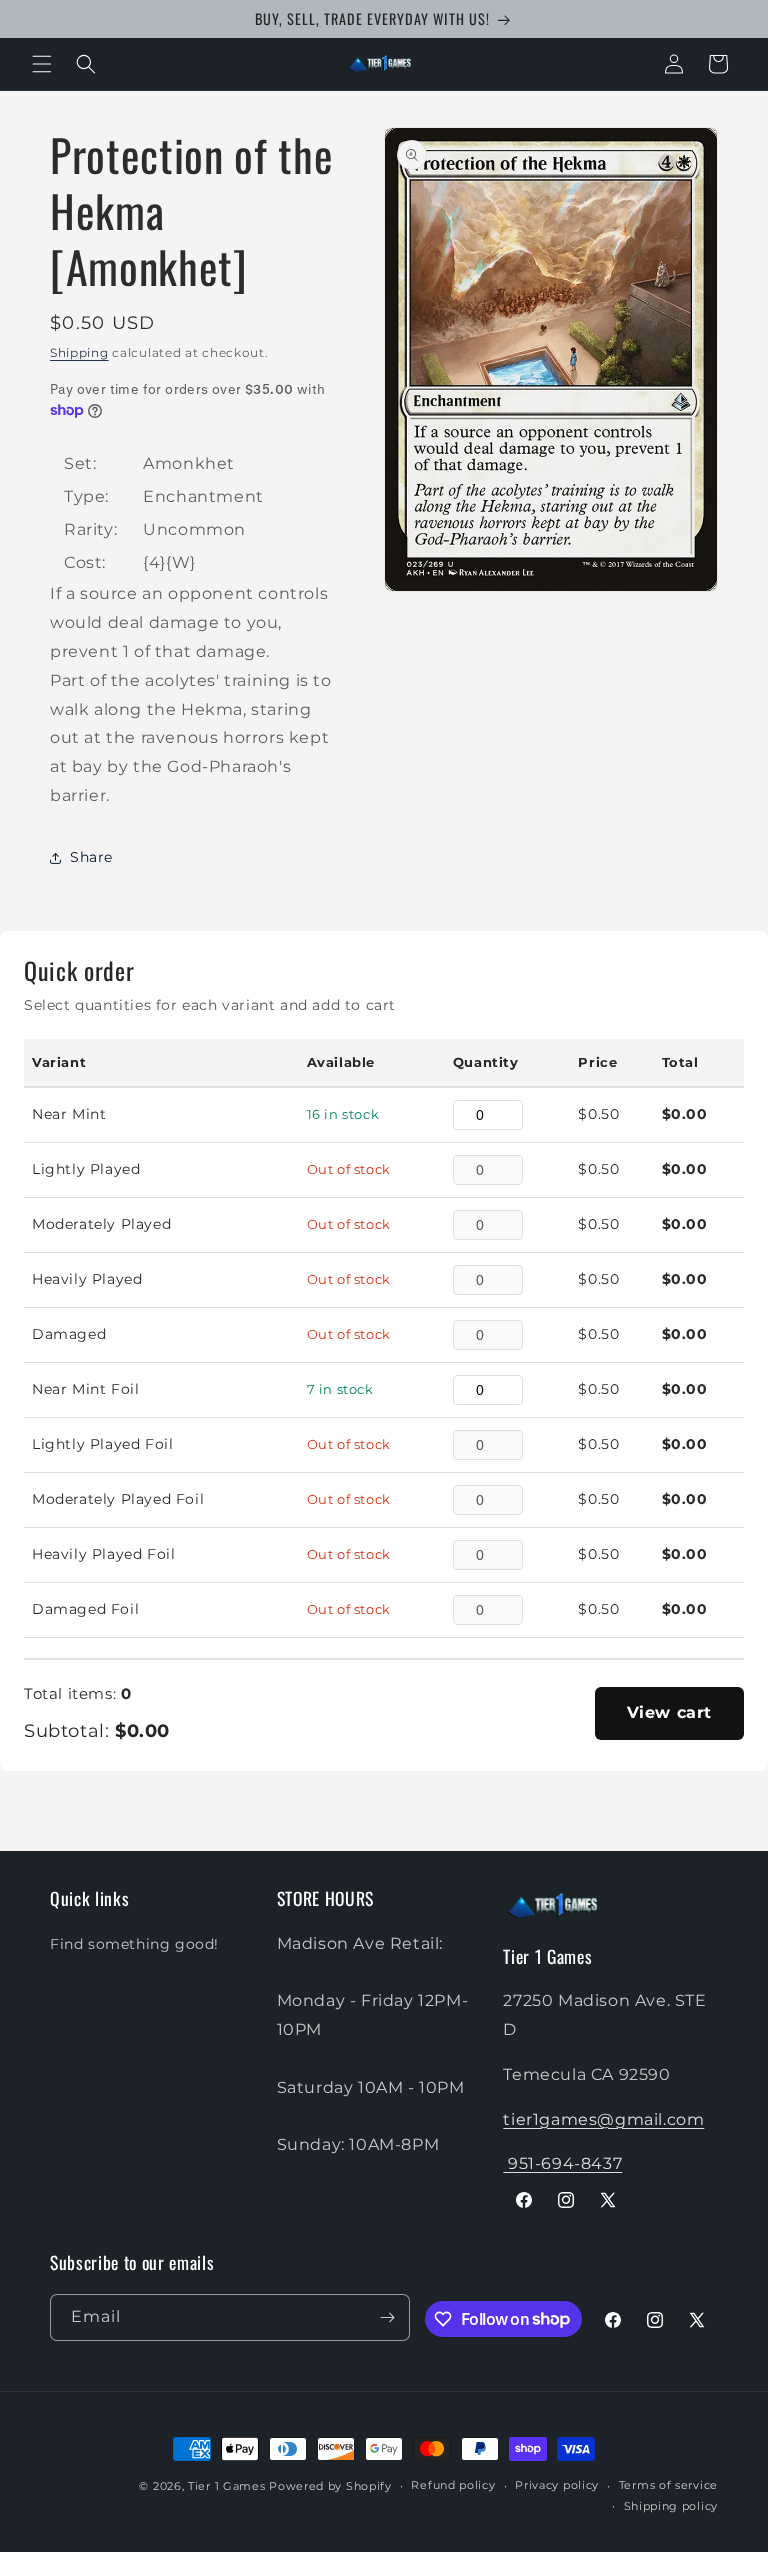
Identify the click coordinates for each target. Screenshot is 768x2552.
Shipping (79, 352)
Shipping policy (671, 2506)
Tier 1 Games (226, 2486)
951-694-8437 (562, 2163)
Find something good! (134, 1944)
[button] (42, 64)
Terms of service (668, 2485)
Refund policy (453, 2485)
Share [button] (91, 857)
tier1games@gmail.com (603, 2119)
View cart (669, 1712)
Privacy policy (557, 2485)
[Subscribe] (387, 2317)
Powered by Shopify (330, 2486)
